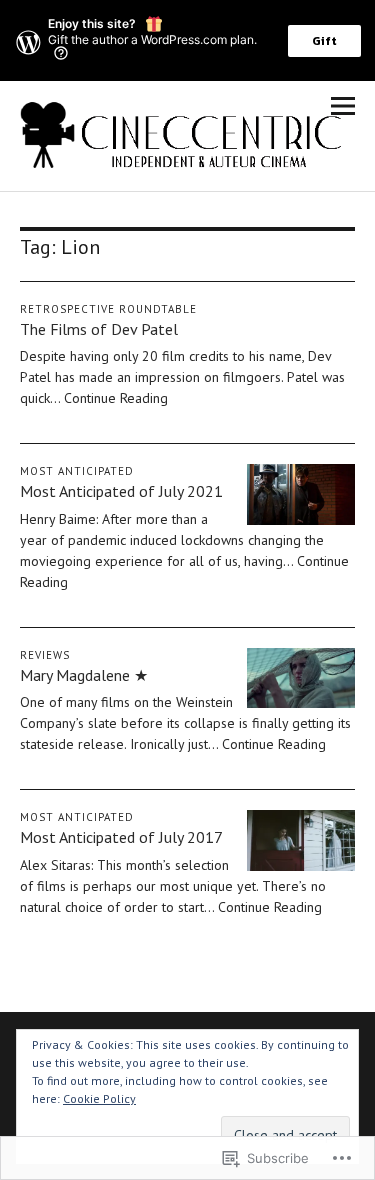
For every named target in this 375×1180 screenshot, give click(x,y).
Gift (324, 41)
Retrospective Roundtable (108, 309)
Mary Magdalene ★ (84, 675)
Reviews (45, 655)
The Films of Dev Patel (99, 329)
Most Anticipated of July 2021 (121, 491)
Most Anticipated (77, 471)
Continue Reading (116, 398)
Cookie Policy (99, 1098)
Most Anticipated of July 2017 (121, 837)
